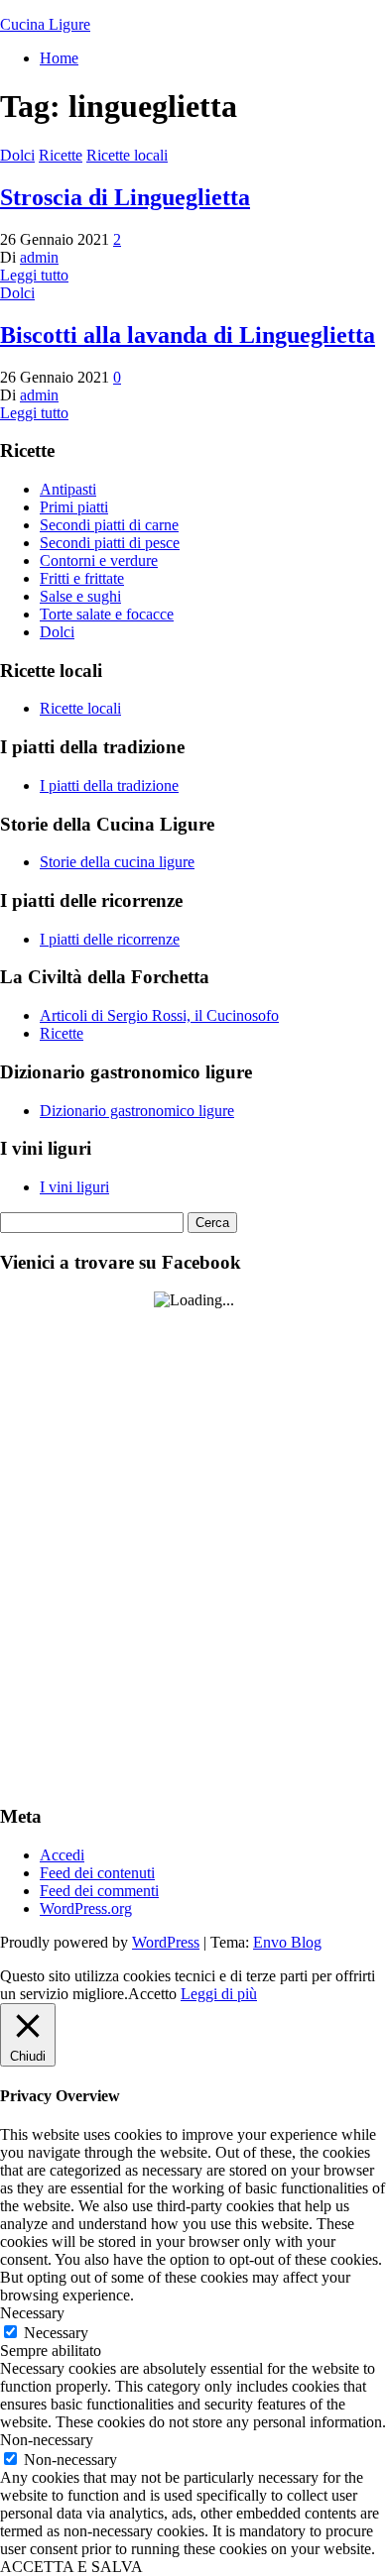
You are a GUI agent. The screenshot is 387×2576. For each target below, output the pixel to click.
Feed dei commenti (99, 1891)
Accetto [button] (152, 1994)
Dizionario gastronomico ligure (137, 1111)
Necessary (56, 2333)
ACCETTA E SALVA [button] (71, 2567)
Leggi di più (219, 1994)
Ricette (61, 155)
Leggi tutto (34, 275)
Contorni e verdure (99, 560)
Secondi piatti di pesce (110, 543)
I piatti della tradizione (109, 785)
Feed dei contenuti (97, 1873)
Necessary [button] (32, 2313)
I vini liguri (74, 1187)
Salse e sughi (80, 596)
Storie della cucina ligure (117, 862)
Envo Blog (287, 1942)
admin (39, 257)
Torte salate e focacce (107, 614)
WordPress (166, 1942)
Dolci (17, 155)
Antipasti (68, 489)
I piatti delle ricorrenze (110, 939)
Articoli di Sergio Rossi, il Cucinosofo (159, 1015)
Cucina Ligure (45, 24)
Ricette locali (127, 155)
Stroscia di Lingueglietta (125, 197)
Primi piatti (74, 507)
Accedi (62, 1855)
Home (59, 58)
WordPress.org (86, 1908)
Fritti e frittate (82, 578)
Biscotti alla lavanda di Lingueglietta (188, 335)
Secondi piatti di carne (109, 525)
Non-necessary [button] (47, 2440)
